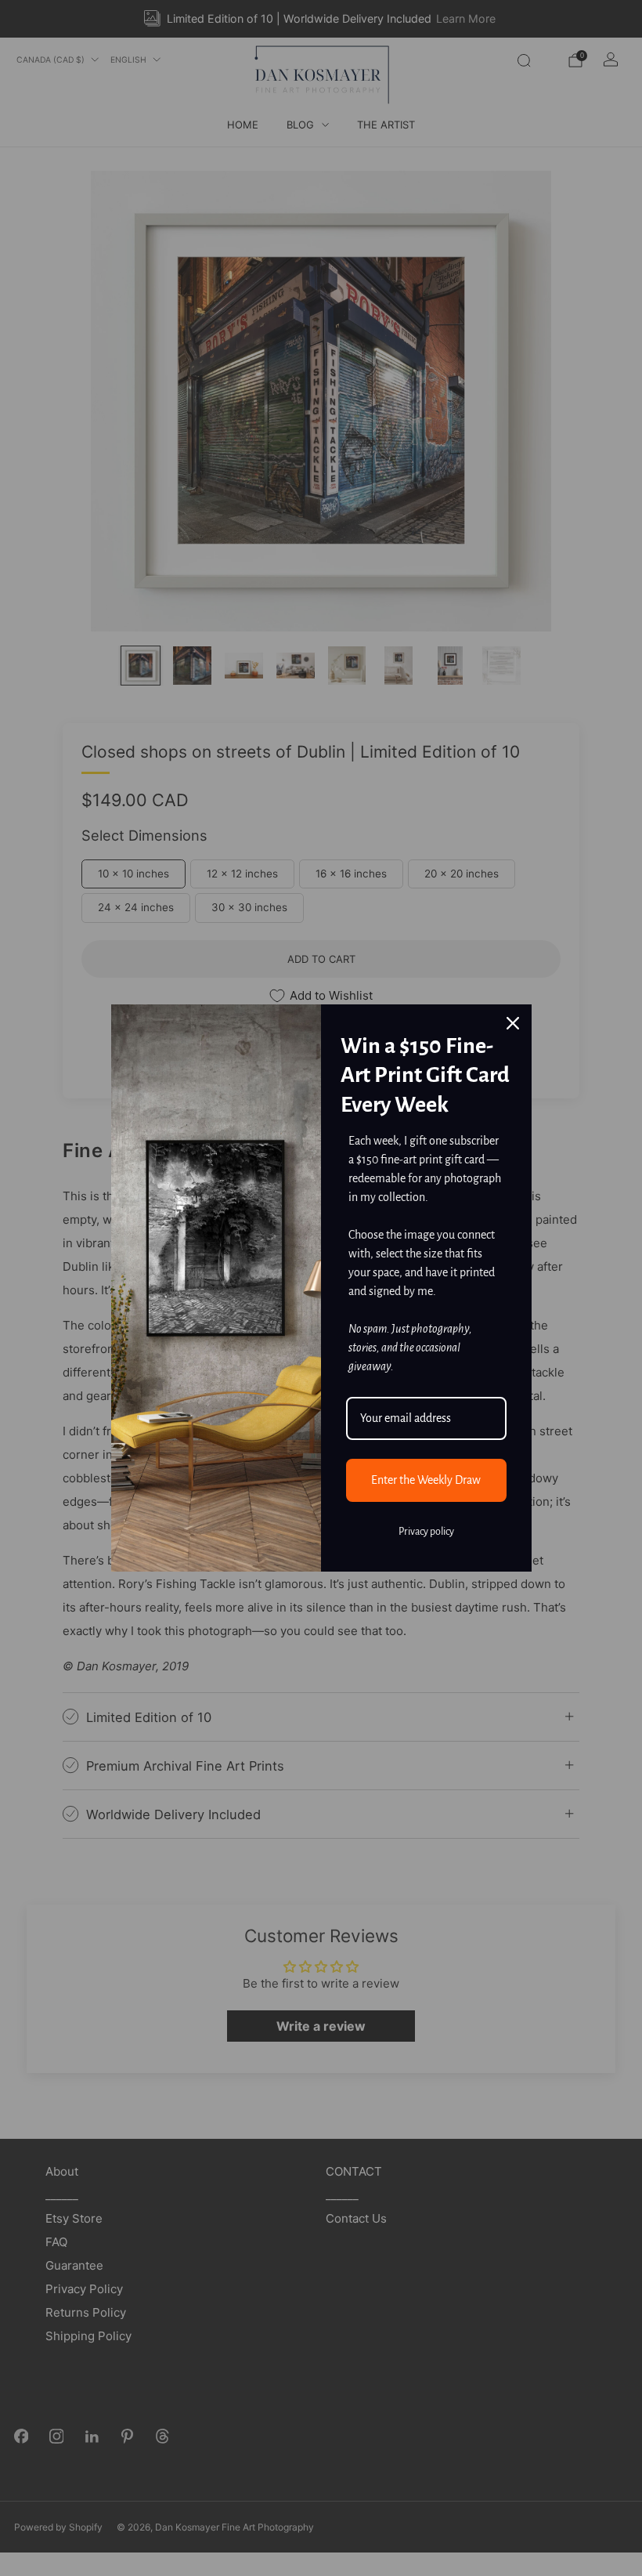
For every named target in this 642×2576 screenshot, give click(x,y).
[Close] (513, 1023)
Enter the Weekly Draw (426, 1480)
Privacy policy (426, 1532)
